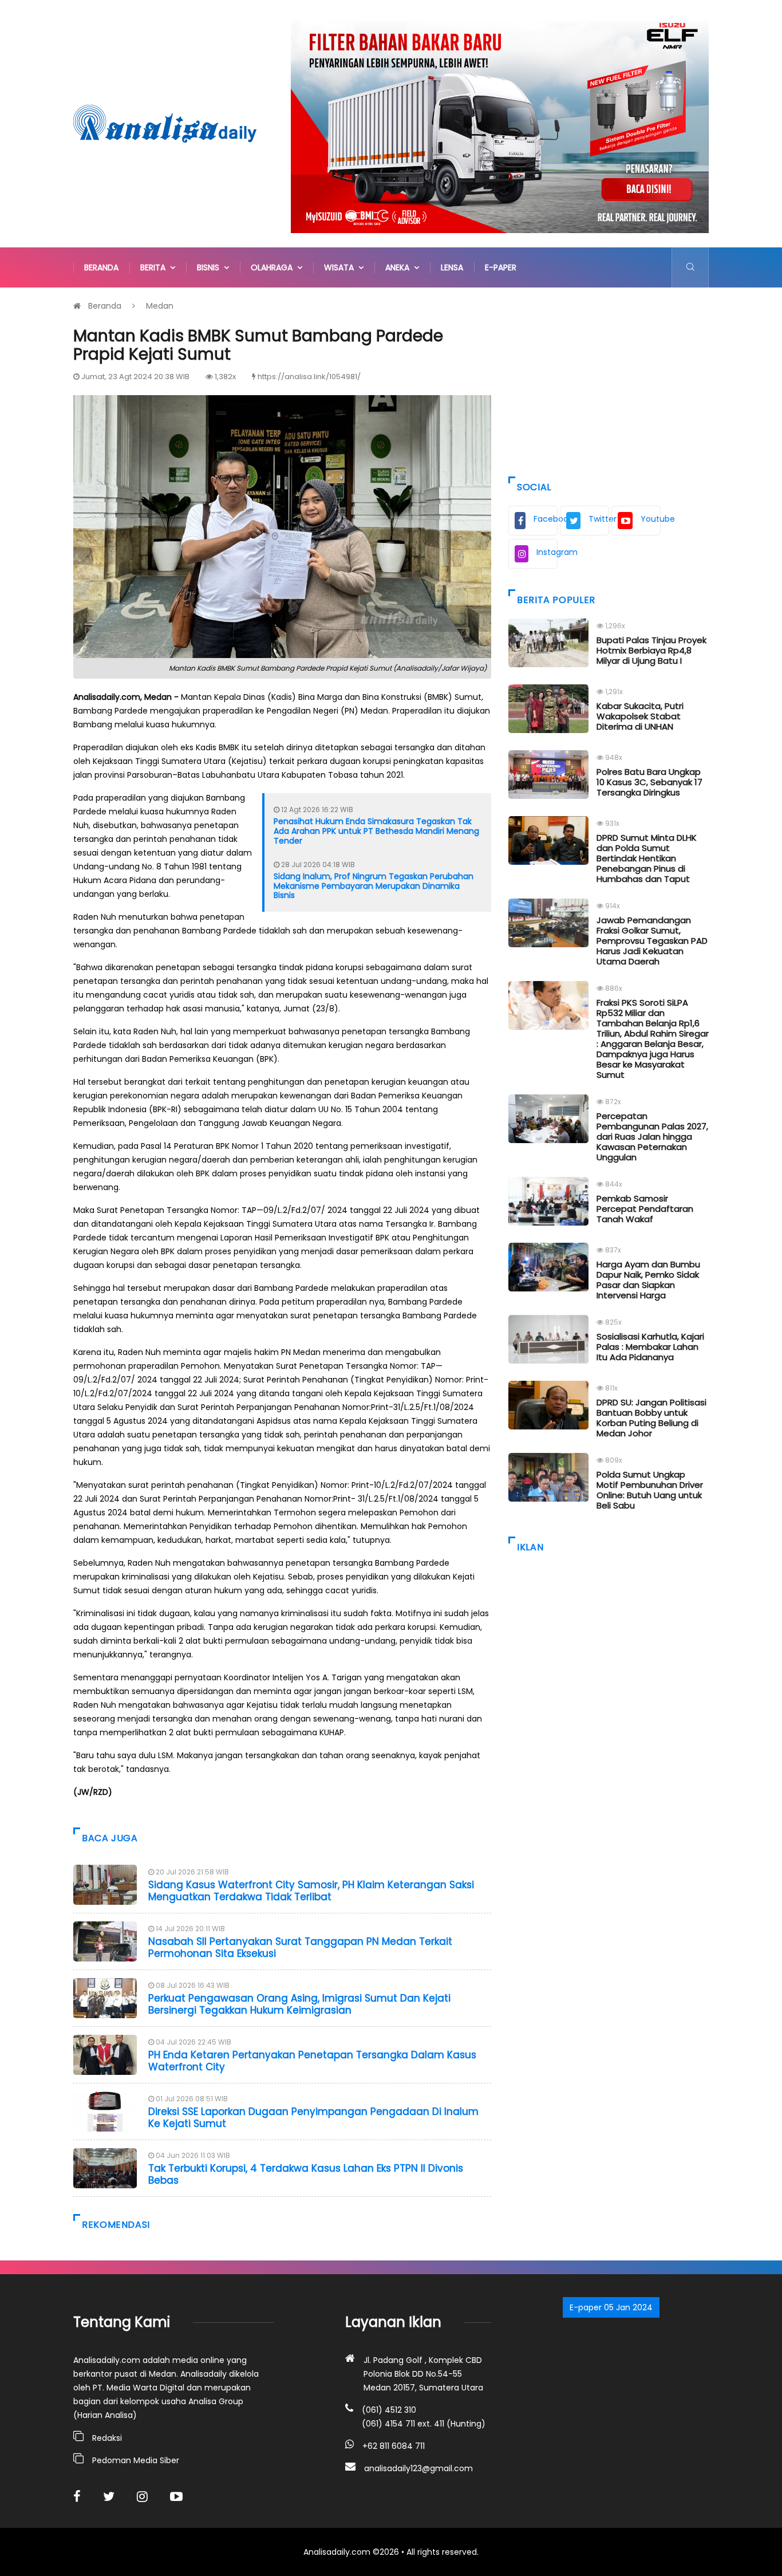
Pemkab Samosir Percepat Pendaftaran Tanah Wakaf (645, 1209)
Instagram (547, 552)
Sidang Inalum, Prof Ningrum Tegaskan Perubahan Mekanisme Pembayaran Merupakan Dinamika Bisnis (374, 886)
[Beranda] (165, 123)
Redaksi (107, 2438)
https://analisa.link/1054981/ (309, 377)
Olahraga (274, 267)
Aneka (400, 267)
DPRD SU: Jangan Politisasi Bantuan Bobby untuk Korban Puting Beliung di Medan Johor (651, 1418)
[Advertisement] (609, 379)
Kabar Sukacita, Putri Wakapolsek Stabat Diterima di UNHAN (640, 716)
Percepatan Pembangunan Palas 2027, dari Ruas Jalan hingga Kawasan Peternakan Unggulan (652, 1137)
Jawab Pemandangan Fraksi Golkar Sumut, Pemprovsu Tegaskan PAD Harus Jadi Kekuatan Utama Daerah (652, 941)
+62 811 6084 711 (394, 2446)
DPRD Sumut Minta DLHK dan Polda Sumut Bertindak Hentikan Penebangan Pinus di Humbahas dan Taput (647, 858)
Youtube (651, 519)
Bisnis (210, 267)
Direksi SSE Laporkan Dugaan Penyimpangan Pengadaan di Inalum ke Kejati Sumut (313, 2117)
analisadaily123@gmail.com (418, 2468)
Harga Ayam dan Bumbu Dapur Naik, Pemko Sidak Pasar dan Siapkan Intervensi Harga (648, 1280)
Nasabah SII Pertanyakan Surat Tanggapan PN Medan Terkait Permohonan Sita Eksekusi (300, 1947)
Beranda (101, 267)
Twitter (599, 519)
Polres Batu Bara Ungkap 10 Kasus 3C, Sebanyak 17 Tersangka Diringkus (649, 782)
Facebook (546, 519)
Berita (155, 267)
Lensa (452, 267)
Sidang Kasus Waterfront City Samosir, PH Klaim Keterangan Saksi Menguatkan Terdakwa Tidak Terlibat (311, 1890)
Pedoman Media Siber (136, 2460)
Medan (160, 306)
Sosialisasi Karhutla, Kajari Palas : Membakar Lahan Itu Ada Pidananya (650, 1347)
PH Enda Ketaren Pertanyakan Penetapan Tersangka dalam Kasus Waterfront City (312, 2061)
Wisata (341, 267)
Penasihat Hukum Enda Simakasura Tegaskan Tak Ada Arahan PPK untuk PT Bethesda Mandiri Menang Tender (376, 831)
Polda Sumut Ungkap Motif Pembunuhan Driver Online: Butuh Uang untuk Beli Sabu (650, 1490)
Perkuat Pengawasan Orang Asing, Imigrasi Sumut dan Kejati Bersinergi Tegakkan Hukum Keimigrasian (299, 2004)
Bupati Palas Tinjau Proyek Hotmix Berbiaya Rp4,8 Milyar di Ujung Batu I (651, 650)
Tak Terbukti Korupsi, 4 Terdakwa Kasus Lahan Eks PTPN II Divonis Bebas (306, 2174)
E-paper (501, 267)
